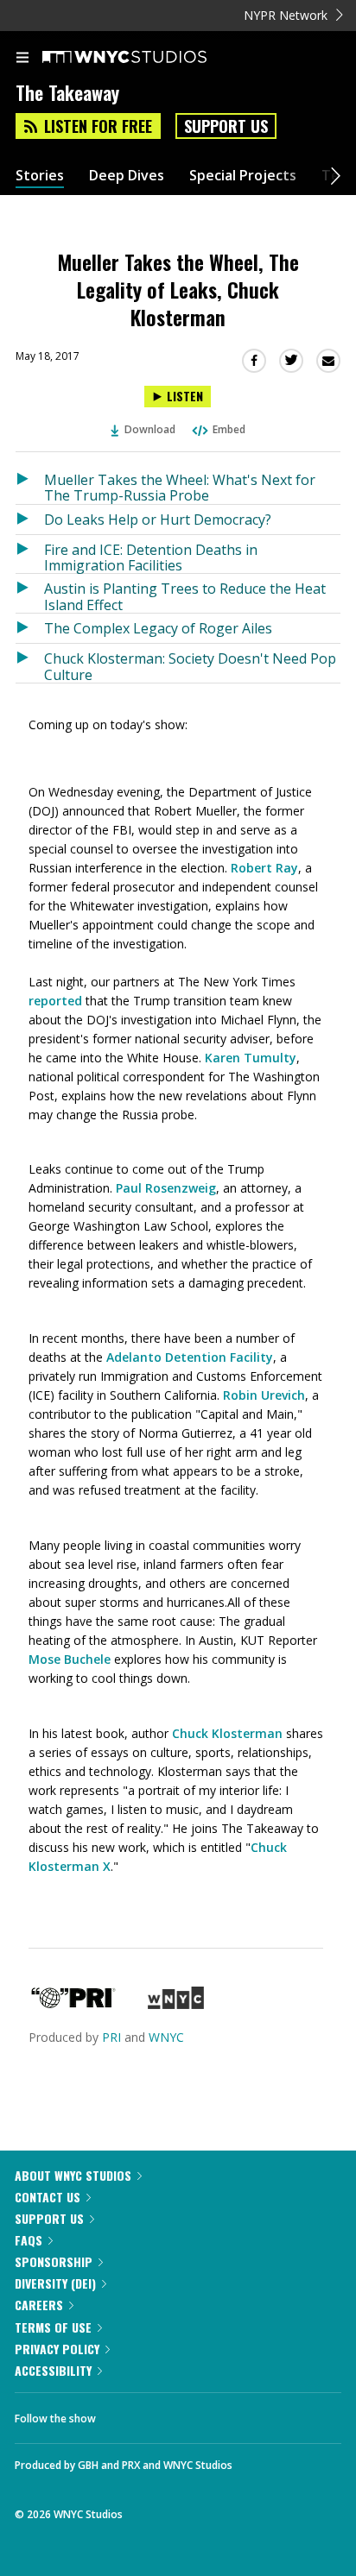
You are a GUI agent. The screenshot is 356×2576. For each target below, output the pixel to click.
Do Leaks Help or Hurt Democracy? (158, 520)
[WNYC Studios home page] (146, 58)
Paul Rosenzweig (166, 1188)
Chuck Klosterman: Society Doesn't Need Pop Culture (190, 666)
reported (55, 1001)
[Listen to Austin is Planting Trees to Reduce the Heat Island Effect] (30, 593)
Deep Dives (127, 176)
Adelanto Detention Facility (190, 1357)
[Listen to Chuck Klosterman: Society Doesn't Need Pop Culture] (30, 663)
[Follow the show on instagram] (220, 2414)
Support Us (226, 126)
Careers (39, 2305)
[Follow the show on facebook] (126, 2414)
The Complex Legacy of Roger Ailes (158, 628)
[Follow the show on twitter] (174, 2414)
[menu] (22, 59)
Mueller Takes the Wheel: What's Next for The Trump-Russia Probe (180, 487)
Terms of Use (53, 2327)
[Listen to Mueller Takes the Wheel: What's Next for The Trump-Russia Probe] (30, 485)
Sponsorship (54, 2261)
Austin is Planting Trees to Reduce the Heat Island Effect (185, 596)
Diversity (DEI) (55, 2283)
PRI (111, 2037)
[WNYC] (176, 2004)
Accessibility (53, 2370)
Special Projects (243, 176)
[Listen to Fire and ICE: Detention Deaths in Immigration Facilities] (30, 554)
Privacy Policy (57, 2349)
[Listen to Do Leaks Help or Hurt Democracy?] (30, 520)
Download (150, 429)
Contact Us (48, 2197)
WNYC (166, 2037)
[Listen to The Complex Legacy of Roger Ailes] (30, 628)
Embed (229, 429)
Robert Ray (264, 868)
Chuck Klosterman (227, 1733)
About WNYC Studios (73, 2175)
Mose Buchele (70, 1659)
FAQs (29, 2240)
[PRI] (73, 2004)
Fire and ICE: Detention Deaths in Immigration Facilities (151, 557)
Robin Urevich (264, 1395)
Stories (40, 176)
